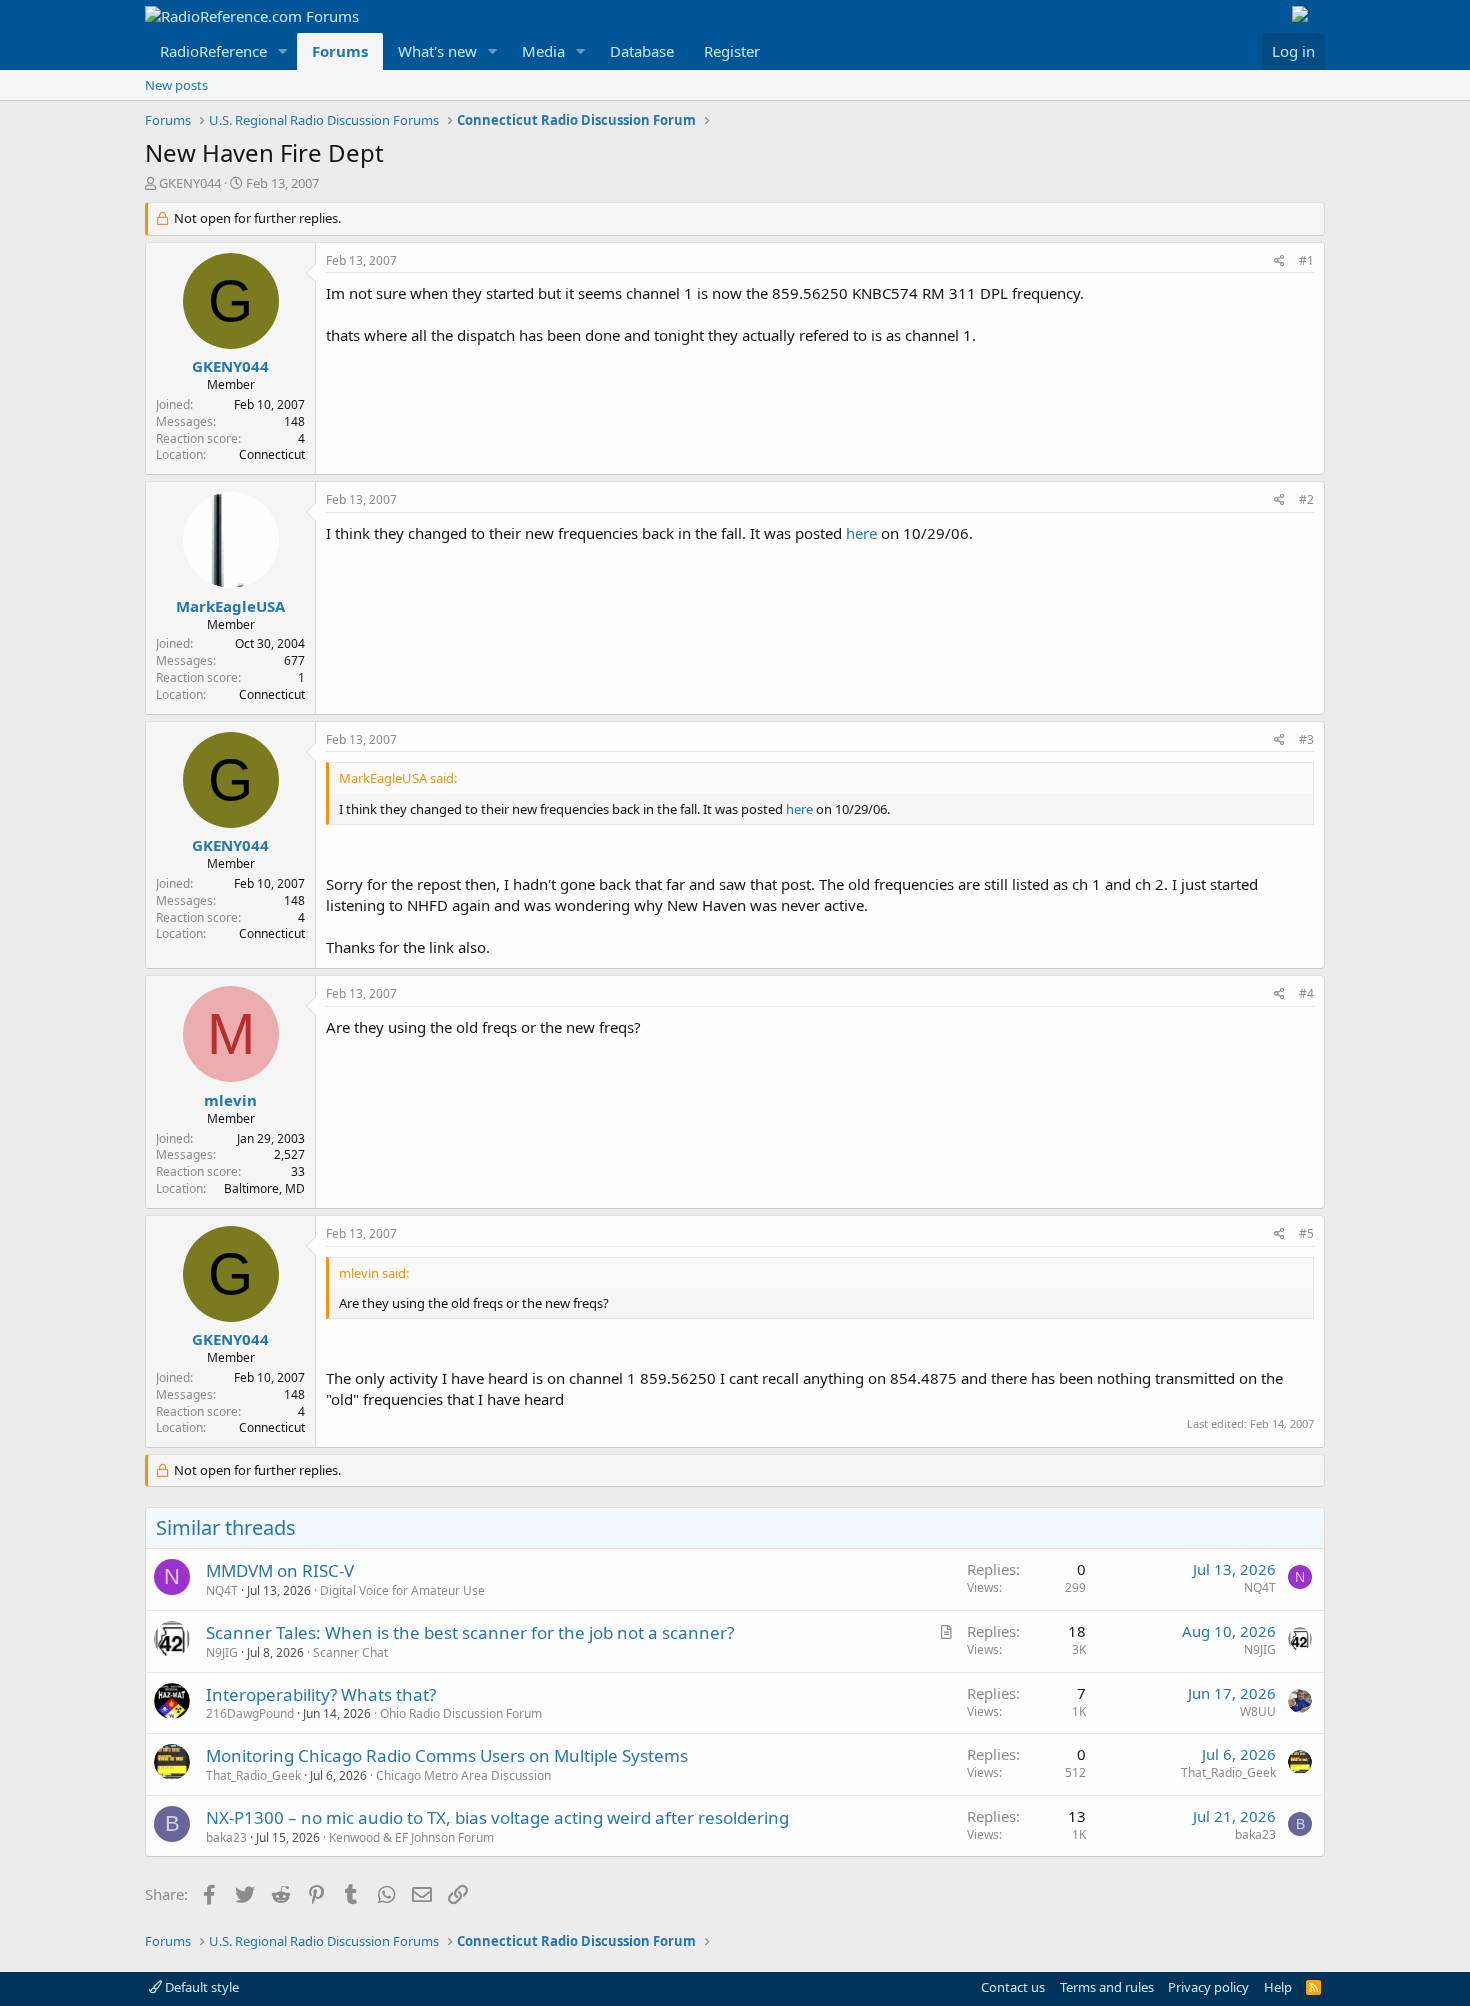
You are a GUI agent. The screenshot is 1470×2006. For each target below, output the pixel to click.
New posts (176, 85)
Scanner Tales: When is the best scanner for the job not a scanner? (470, 1632)
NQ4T (222, 1590)
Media (543, 51)
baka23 (226, 1837)
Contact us (1013, 1987)
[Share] (1279, 261)
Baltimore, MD (264, 1188)
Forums (340, 51)
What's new (437, 51)
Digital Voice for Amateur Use (402, 1590)
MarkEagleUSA (230, 606)
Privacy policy (1208, 1987)
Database (642, 51)
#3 (1306, 739)
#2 (1306, 499)
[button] (283, 51)
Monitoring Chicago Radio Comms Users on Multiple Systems (447, 1755)
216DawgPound (250, 1713)
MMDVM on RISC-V (280, 1570)
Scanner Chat (350, 1652)
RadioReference (213, 51)
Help (1278, 1987)
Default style (200, 1987)
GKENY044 (190, 183)
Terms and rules (1107, 1987)
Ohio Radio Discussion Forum (461, 1713)
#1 (1306, 260)
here (861, 533)
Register (732, 51)
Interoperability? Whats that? (321, 1694)
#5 (1306, 1233)
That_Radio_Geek (253, 1775)
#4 (1306, 993)
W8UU (1258, 1711)
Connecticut (272, 454)
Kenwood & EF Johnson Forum (411, 1837)
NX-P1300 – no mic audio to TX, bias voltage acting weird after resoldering (497, 1817)
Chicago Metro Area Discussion (463, 1775)
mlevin (230, 1100)
